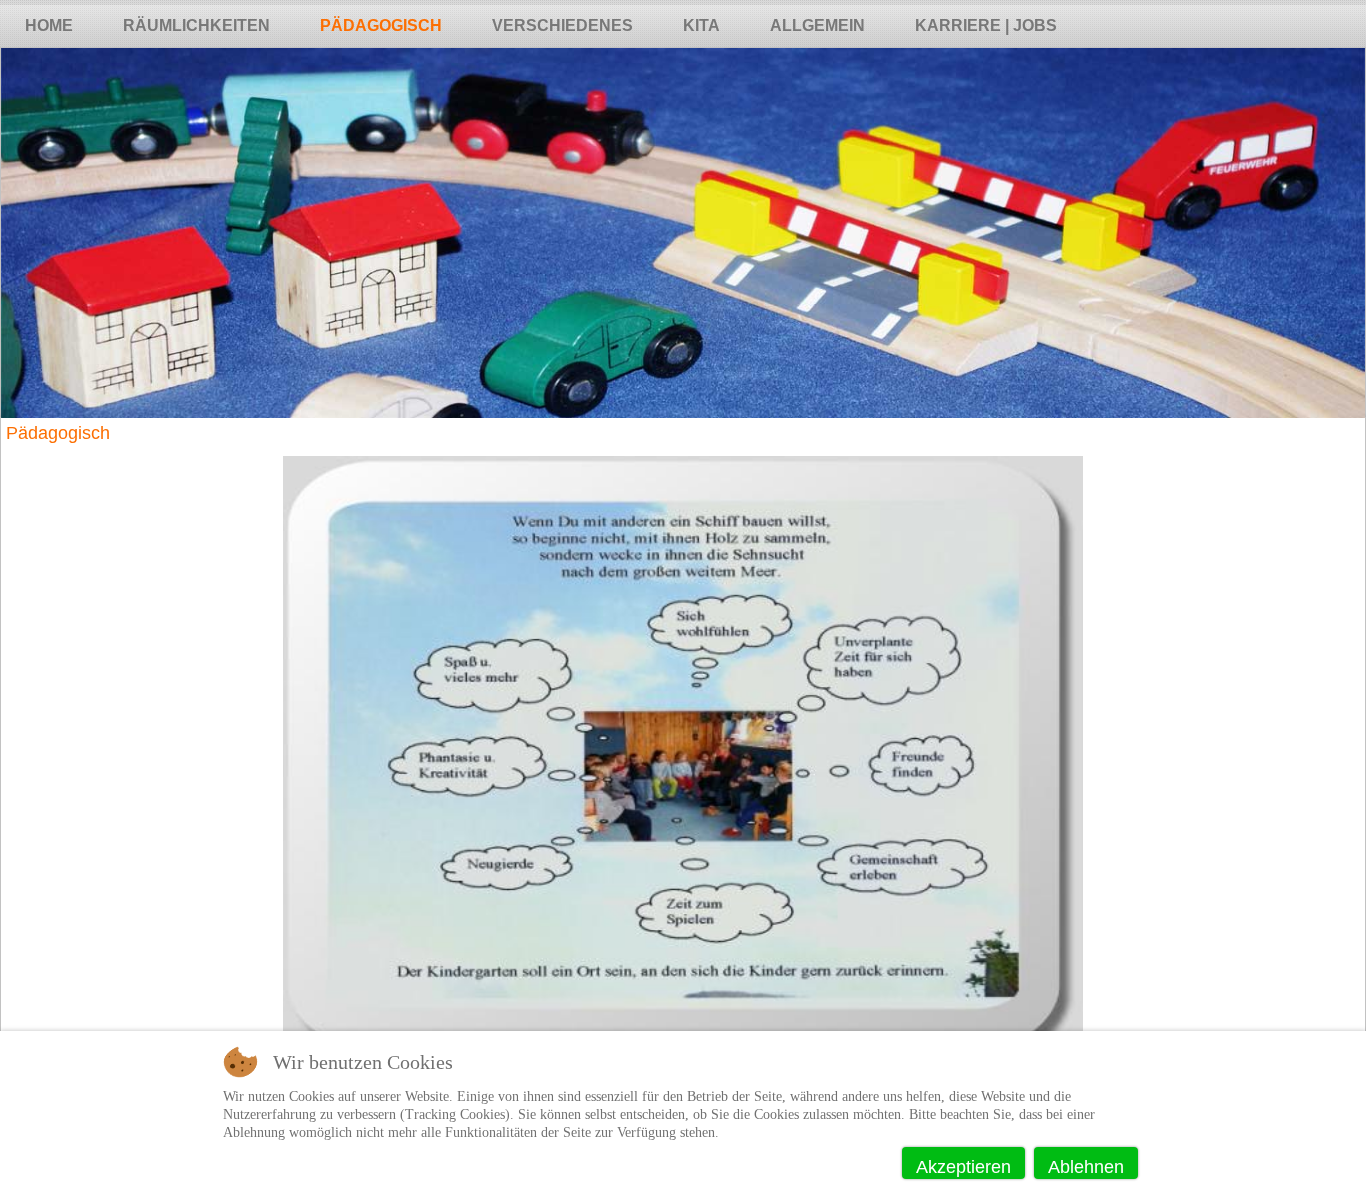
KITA (701, 25)
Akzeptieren (963, 1167)
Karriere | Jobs (986, 25)
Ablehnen (1086, 1167)
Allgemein (817, 25)
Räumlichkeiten (196, 25)
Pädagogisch (381, 25)
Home (49, 25)
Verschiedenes (562, 25)
